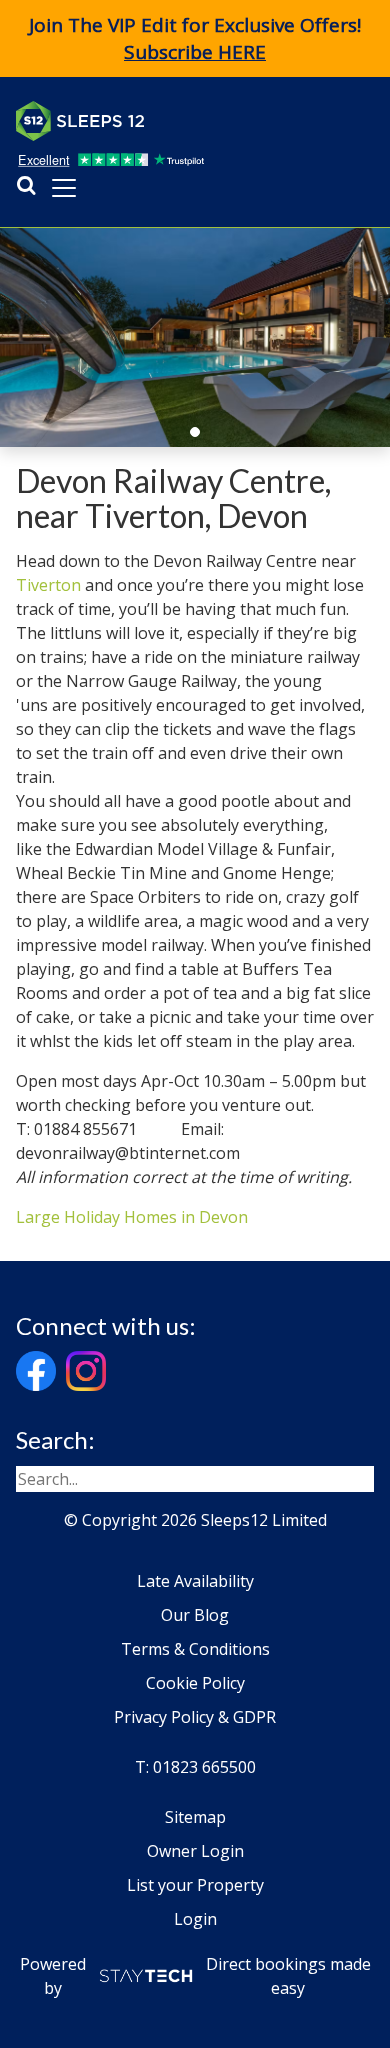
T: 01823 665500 (195, 1767)
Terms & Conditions (195, 1649)
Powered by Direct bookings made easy (195, 1976)
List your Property (195, 1885)
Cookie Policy (195, 1683)
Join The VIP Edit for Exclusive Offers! (195, 38)
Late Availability (195, 1581)
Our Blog (195, 1615)
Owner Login (195, 1851)
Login (195, 1919)
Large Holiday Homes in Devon (132, 1217)
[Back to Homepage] (166, 121)
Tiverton (48, 585)
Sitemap (195, 1817)
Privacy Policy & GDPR (195, 1717)
